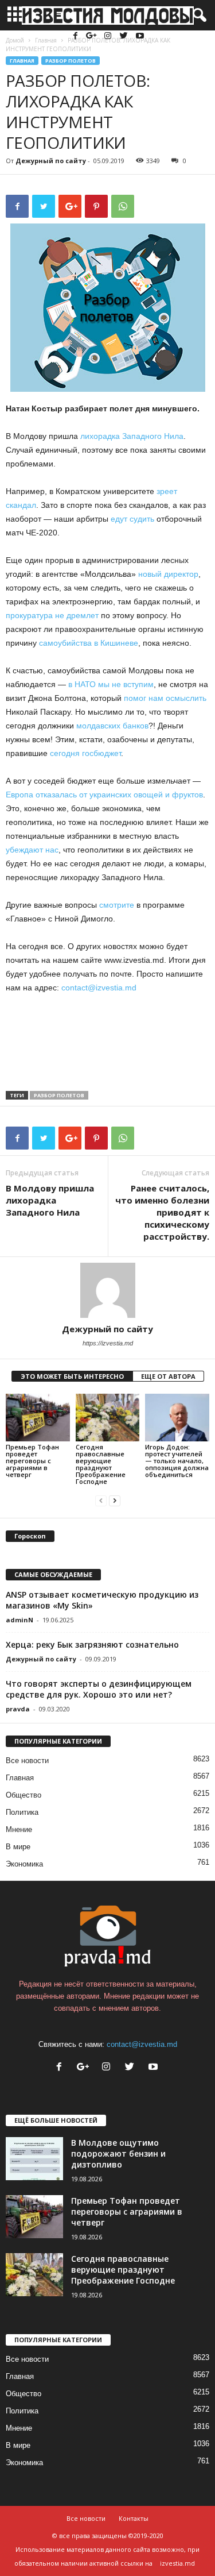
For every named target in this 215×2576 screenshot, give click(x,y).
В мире (18, 1847)
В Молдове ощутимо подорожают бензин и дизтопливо (118, 2153)
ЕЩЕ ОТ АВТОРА (168, 1376)
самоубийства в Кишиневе (89, 643)
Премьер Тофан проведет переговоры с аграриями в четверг (32, 1461)
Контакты (134, 2518)
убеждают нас (32, 850)
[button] (197, 16)
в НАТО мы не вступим (111, 684)
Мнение (19, 1829)
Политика (22, 1812)
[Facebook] (77, 36)
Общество (24, 1795)
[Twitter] (125, 36)
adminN (19, 1620)
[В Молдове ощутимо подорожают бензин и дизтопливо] (34, 2159)
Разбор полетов (71, 61)
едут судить (132, 519)
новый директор (168, 574)
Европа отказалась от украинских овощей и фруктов (104, 795)
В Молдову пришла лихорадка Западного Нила (50, 1200)
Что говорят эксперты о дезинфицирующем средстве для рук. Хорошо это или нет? (99, 1689)
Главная (22, 61)
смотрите (117, 905)
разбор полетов (59, 1095)
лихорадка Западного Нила (132, 436)
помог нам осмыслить (165, 698)
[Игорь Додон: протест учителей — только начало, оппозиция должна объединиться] (177, 1418)
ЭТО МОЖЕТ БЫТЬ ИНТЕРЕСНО (72, 1376)
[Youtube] (140, 36)
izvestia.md (177, 2563)
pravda (18, 1709)
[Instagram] (109, 36)
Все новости (27, 1761)
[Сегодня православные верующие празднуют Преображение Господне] (108, 1418)
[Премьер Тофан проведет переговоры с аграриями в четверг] (38, 1418)
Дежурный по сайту (51, 161)
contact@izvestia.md (99, 988)
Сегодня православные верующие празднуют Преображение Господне (101, 1464)
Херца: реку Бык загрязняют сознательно (92, 1644)
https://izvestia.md (108, 1343)
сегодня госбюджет (85, 753)
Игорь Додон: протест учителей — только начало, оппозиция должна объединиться (177, 1461)
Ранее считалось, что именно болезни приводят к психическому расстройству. (162, 1212)
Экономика (24, 1864)
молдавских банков (112, 726)
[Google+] (93, 36)
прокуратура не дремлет (52, 615)
